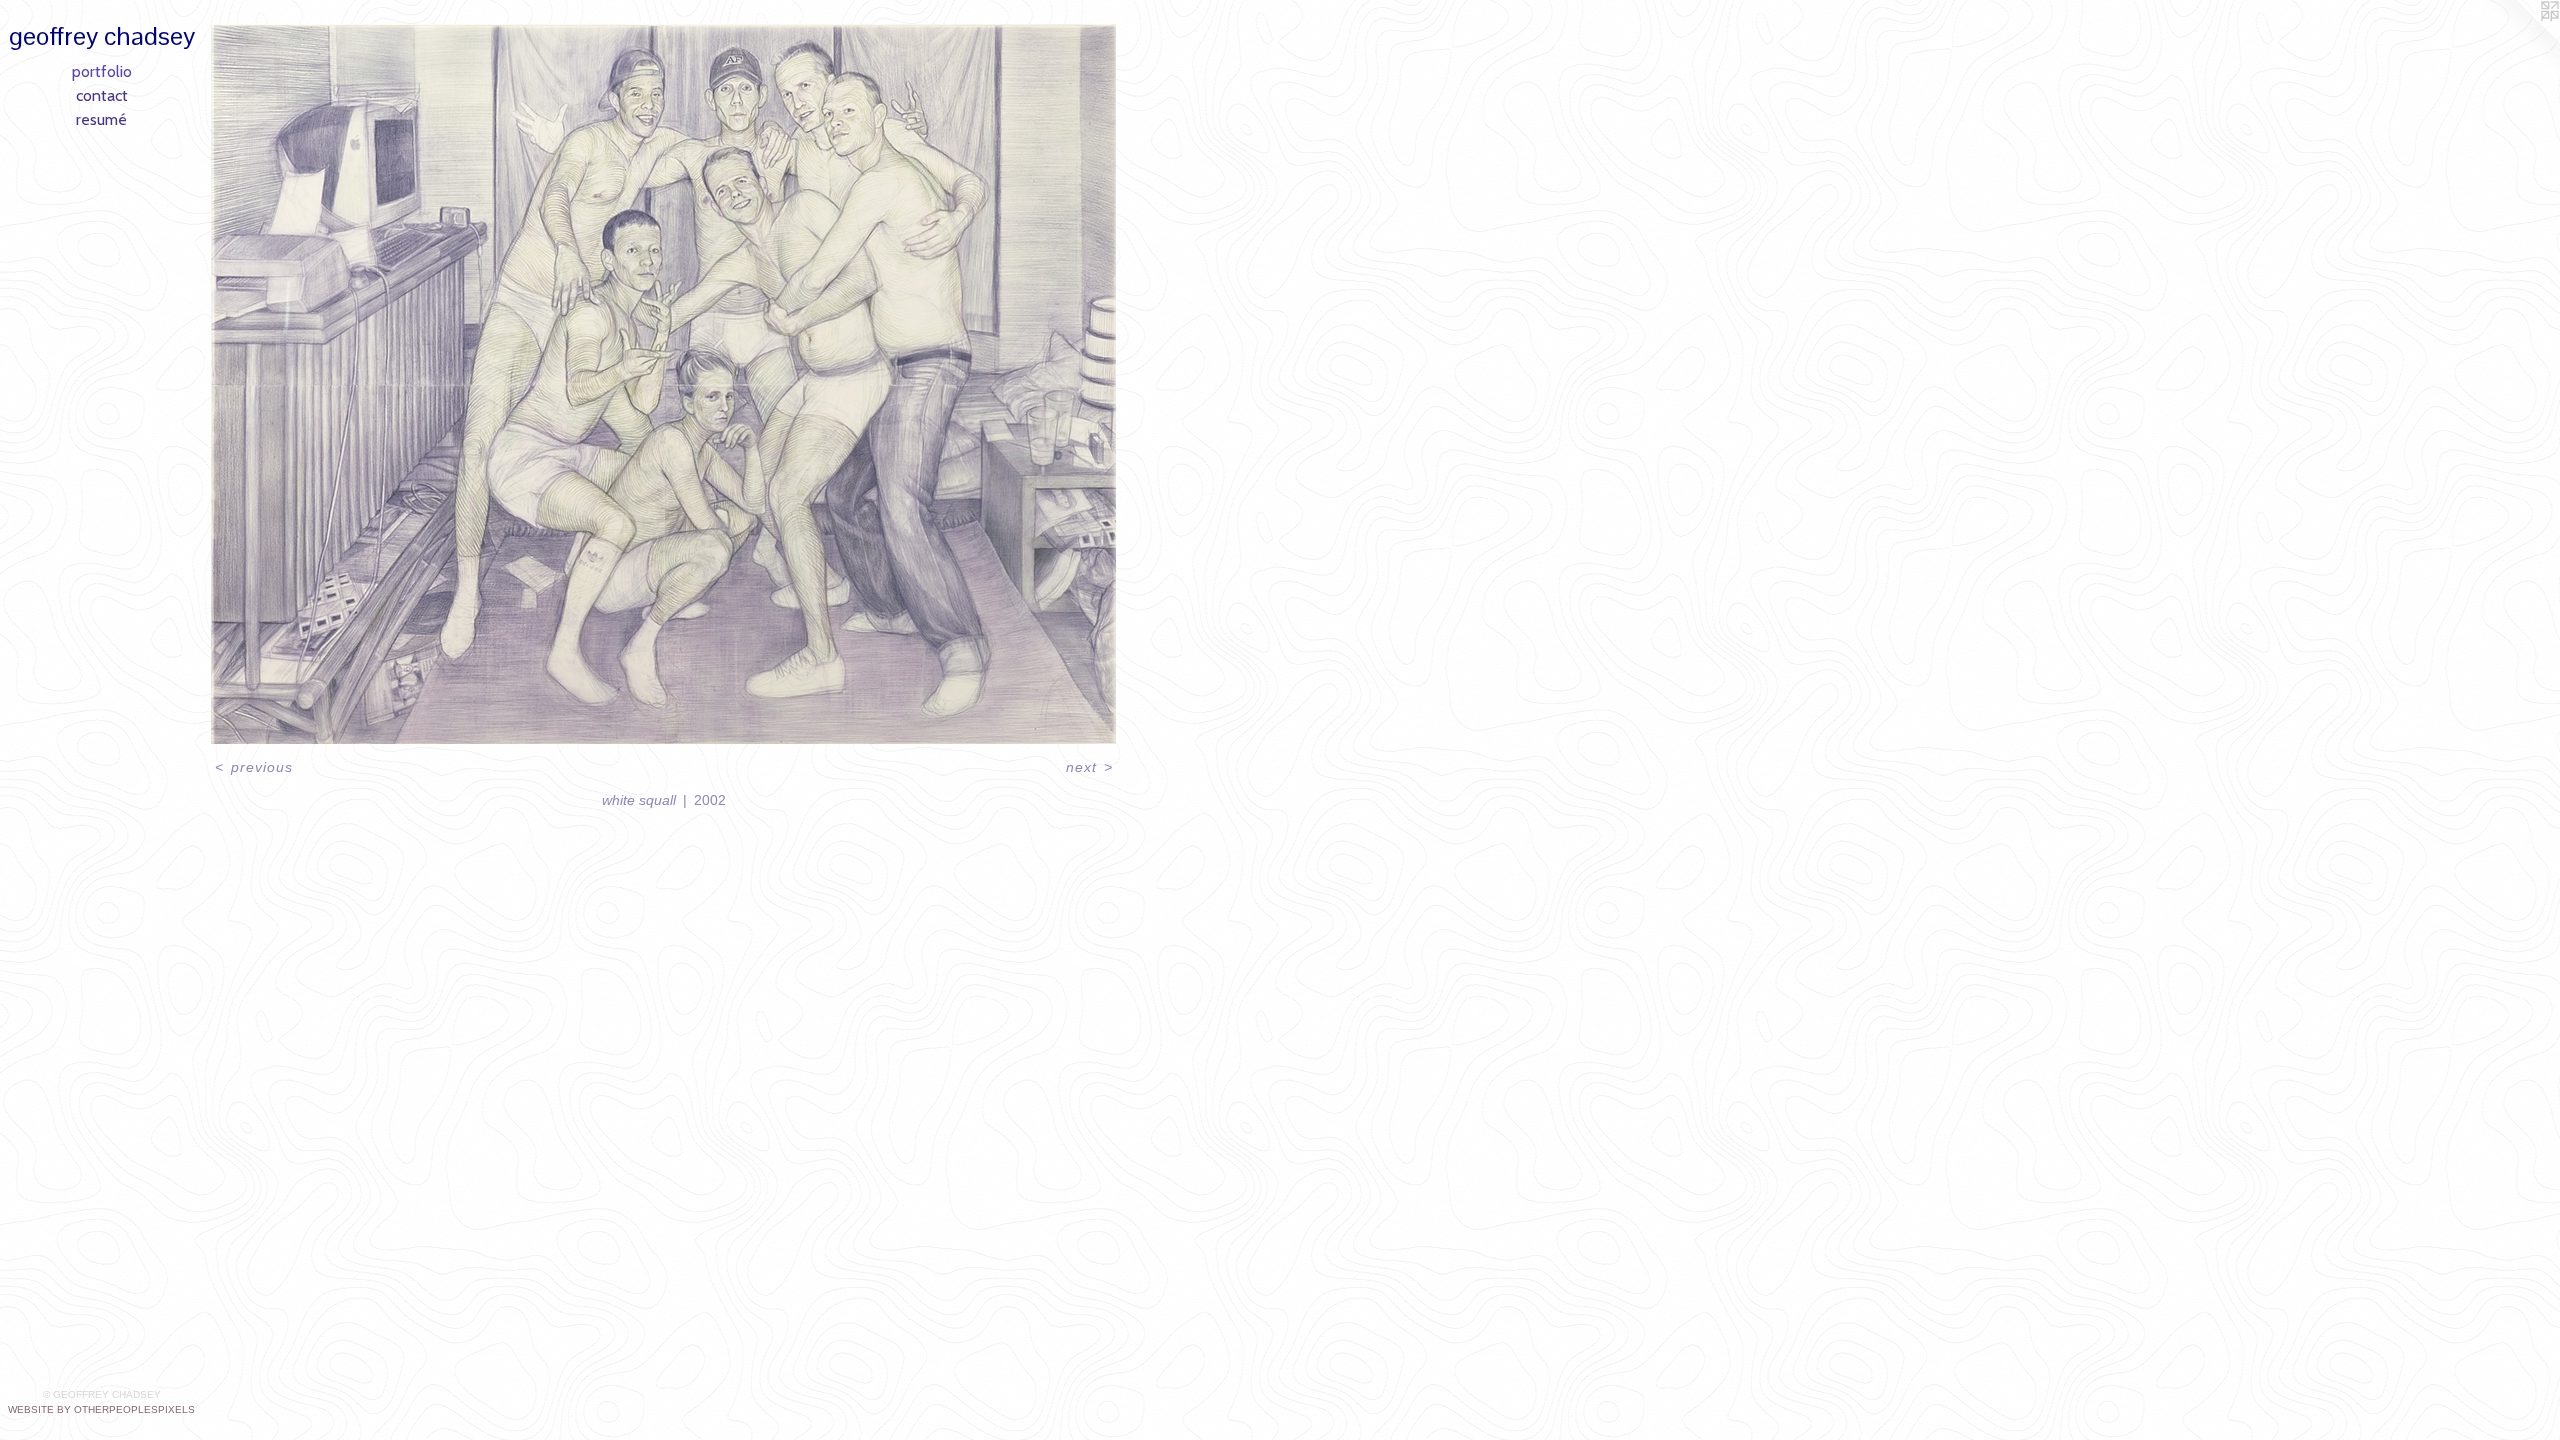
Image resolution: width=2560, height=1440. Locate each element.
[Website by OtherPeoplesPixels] (2520, 40)
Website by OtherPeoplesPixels (101, 1409)
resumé (101, 119)
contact (102, 95)
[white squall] (663, 384)
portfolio (102, 71)
